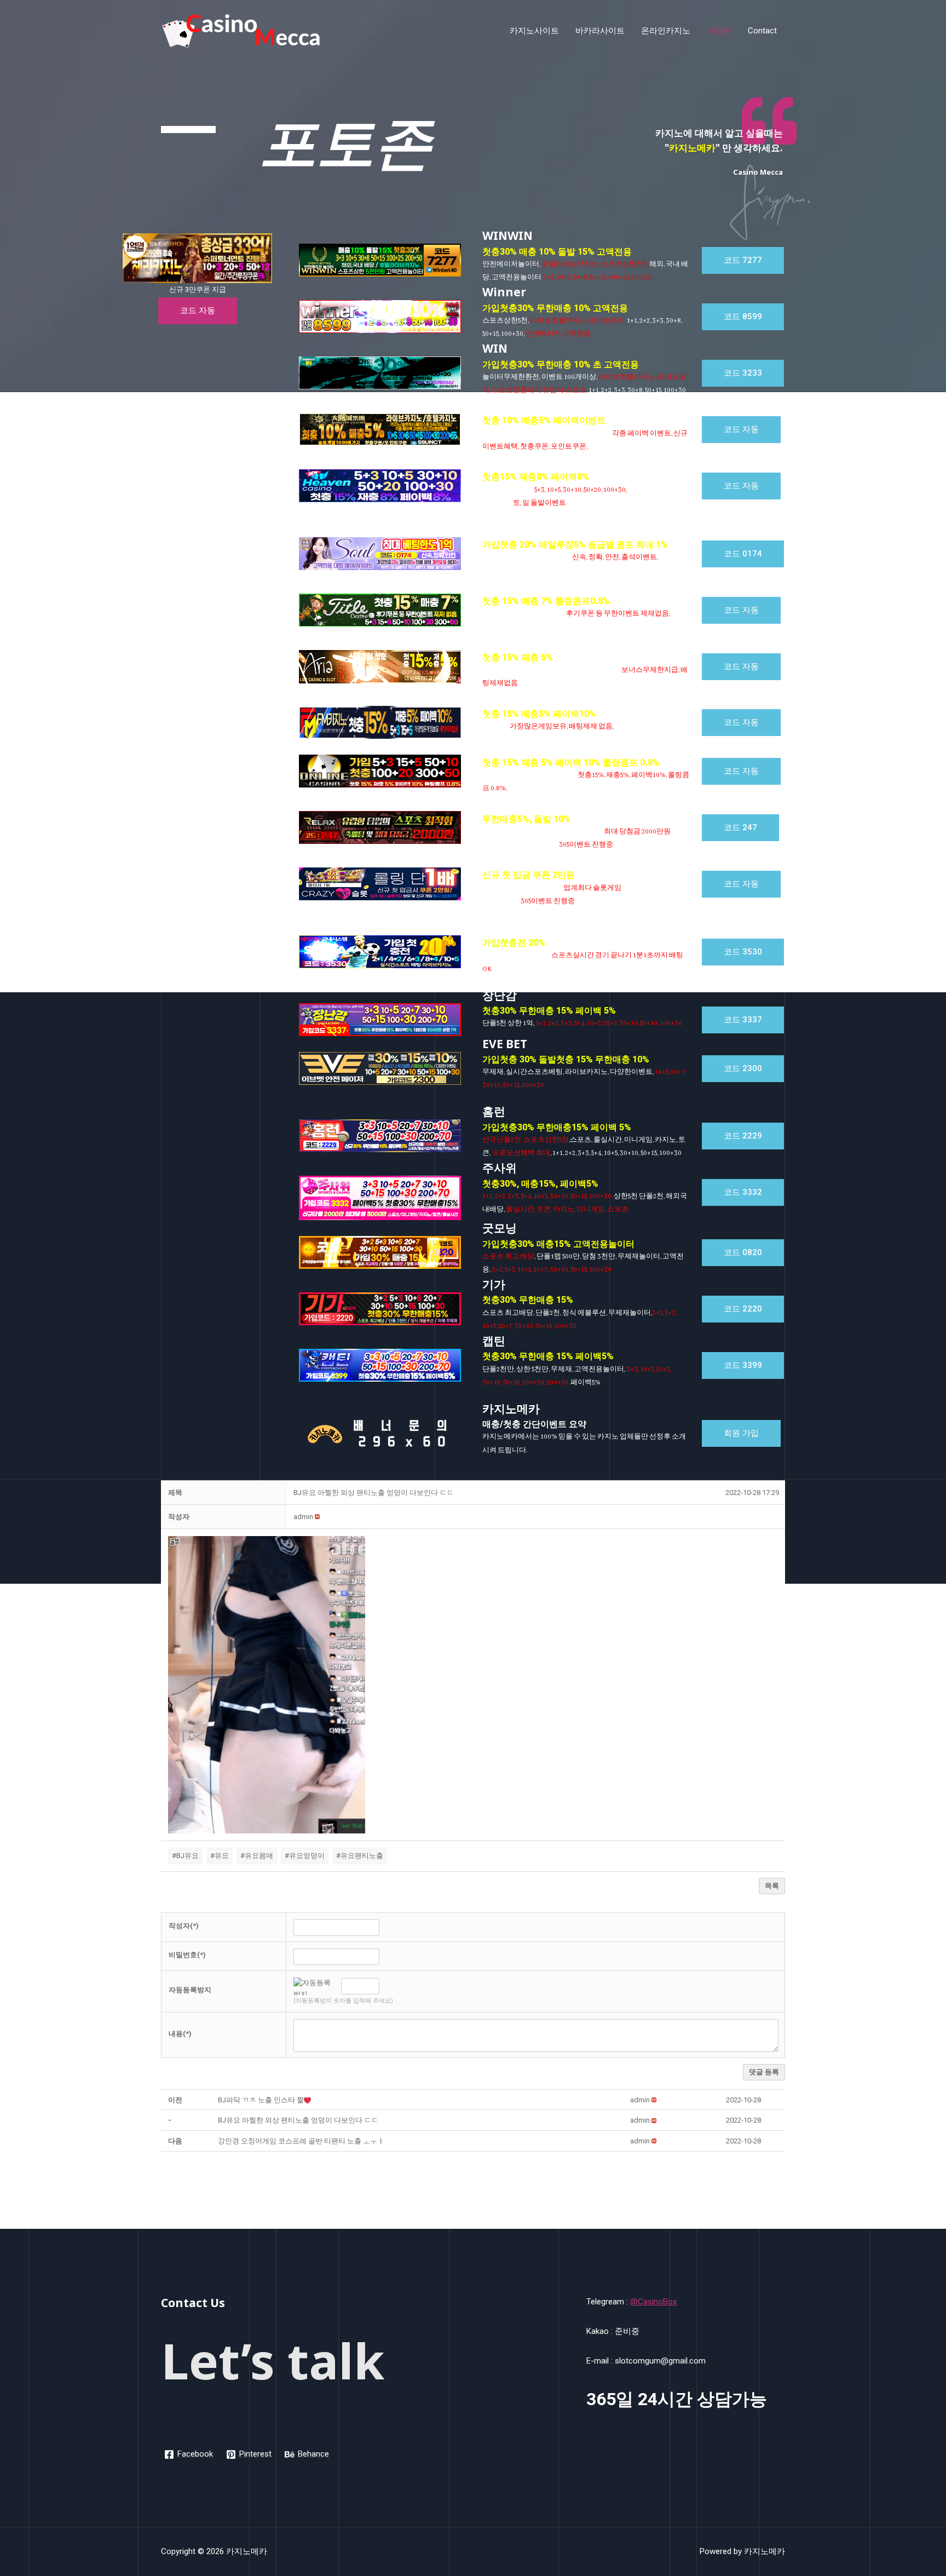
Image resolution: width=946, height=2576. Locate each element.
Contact (762, 31)
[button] (198, 311)
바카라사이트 (600, 31)
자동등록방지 (190, 1990)
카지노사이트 (534, 31)
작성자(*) (184, 1926)
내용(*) (180, 2034)
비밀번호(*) (187, 1955)
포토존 (719, 31)
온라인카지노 (666, 31)
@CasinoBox (653, 2302)
